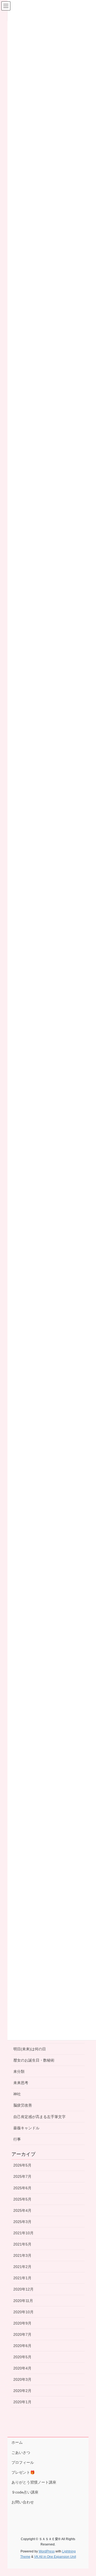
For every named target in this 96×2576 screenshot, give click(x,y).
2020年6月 (22, 2346)
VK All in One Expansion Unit (55, 2557)
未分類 (19, 2071)
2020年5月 (22, 2357)
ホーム (17, 2442)
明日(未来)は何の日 (30, 2049)
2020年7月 (22, 2334)
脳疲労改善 (23, 2105)
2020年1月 (22, 2402)
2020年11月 (23, 2301)
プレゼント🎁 (23, 2472)
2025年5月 (22, 2199)
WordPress (47, 2551)
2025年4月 (22, 2210)
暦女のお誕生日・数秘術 (34, 2060)
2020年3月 (22, 2379)
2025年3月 (22, 2222)
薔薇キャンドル (26, 2128)
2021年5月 (22, 2244)
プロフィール (23, 2462)
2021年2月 (22, 2267)
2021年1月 (22, 2278)
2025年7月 (22, 2176)
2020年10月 (23, 2312)
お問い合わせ (23, 2502)
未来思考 (21, 2083)
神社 (17, 2094)
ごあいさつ (21, 2453)
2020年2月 (22, 2391)
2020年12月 (23, 2289)
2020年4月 (22, 2368)
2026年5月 (22, 2165)
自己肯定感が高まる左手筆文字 (39, 2117)
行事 (17, 2139)
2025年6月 (22, 2188)
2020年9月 (22, 2323)
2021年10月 (23, 2233)
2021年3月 (22, 2255)
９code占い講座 (25, 2492)
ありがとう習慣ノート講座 (34, 2482)
